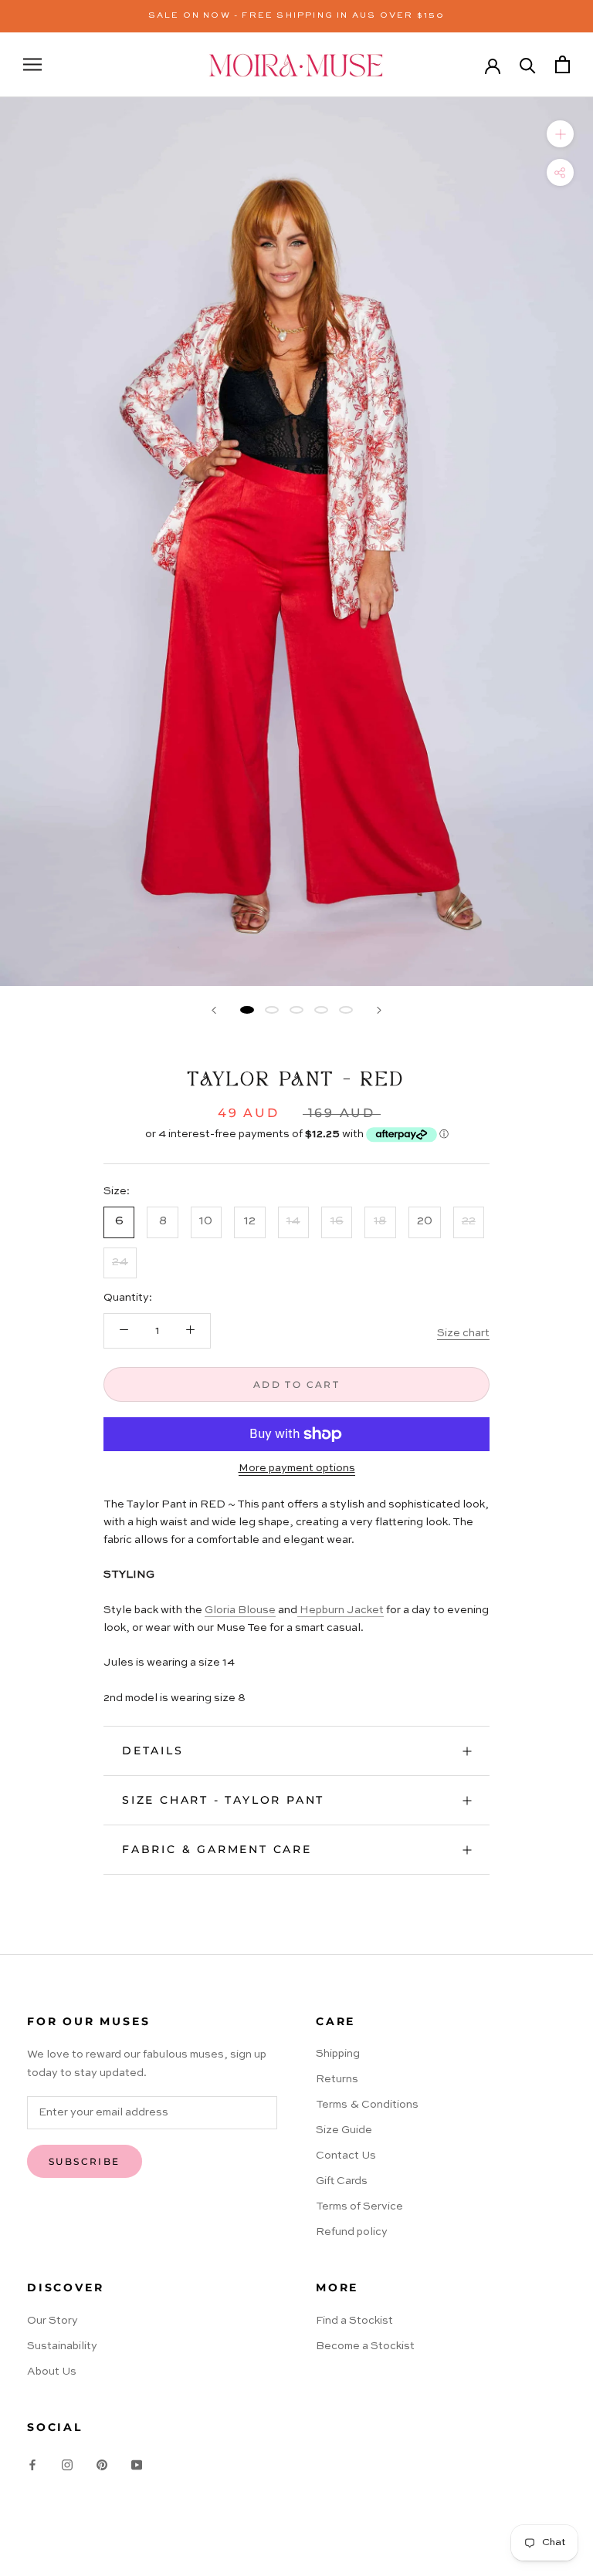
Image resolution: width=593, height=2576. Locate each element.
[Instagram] (67, 2465)
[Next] (379, 1010)
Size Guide (344, 2130)
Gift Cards (342, 2181)
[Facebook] (32, 2465)
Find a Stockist (354, 2321)
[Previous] (214, 1010)
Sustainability (62, 2346)
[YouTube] (137, 2465)
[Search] (528, 64)
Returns (337, 2079)
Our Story (53, 2321)
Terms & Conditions (367, 2105)
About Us (52, 2372)
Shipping (338, 2054)
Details (153, 1751)
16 (337, 1221)
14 (293, 1221)
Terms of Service (359, 2206)
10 (206, 1221)
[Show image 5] (346, 1010)
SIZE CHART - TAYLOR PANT (223, 1800)
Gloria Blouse (240, 1610)
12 (250, 1221)
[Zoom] (560, 134)
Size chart (463, 1333)
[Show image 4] (321, 1010)
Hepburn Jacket (341, 1610)
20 (425, 1221)
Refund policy (352, 2232)
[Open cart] (563, 64)
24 (120, 1262)
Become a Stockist (365, 2346)
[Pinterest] (102, 2465)
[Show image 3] (296, 1010)
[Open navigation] (32, 64)
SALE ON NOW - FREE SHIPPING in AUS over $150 (297, 16)
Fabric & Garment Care (217, 1849)
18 (380, 1221)
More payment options (297, 1468)
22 (469, 1221)
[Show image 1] (247, 1010)
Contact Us (346, 2156)
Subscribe (85, 2161)
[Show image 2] (272, 1010)
